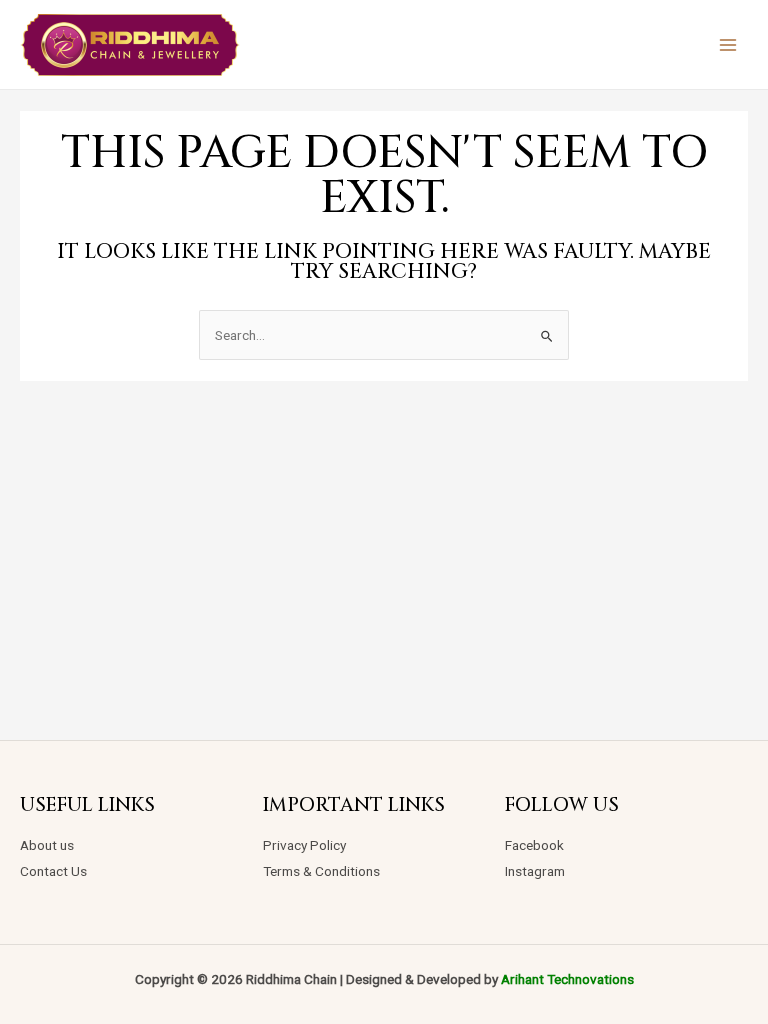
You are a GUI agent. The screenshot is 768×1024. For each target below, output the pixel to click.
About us (47, 845)
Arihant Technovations (567, 979)
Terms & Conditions (321, 871)
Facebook (534, 845)
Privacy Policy (304, 845)
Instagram (535, 871)
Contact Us (53, 871)
